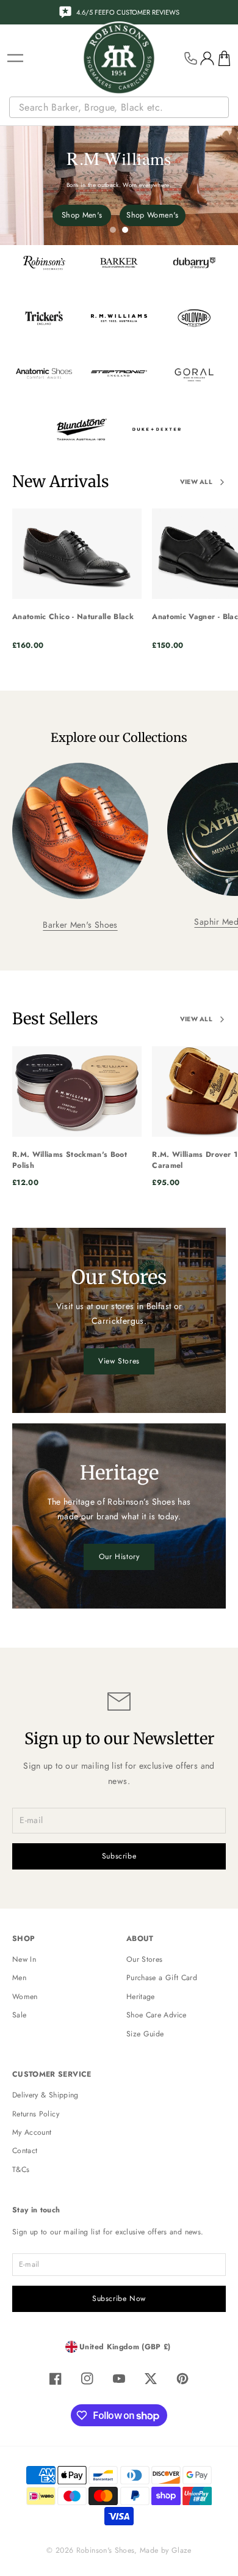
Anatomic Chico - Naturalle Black (73, 617)
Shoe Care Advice (157, 2015)
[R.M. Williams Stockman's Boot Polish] (77, 1092)
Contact (25, 2151)
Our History (119, 1557)
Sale (19, 2015)
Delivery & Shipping (45, 2095)
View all (196, 482)
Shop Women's (152, 215)
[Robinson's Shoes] (119, 58)
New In (24, 1959)
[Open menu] (15, 58)
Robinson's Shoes (106, 2550)
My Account (32, 2132)
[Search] (221, 108)
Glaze (182, 2550)
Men (19, 1978)
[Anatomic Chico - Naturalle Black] (77, 554)
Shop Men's (82, 215)
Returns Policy (36, 2114)
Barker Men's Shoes (80, 925)
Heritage (141, 1997)
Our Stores (145, 1959)
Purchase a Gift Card (162, 1978)
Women (25, 1997)
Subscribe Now (119, 2299)
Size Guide (145, 2034)
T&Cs (21, 2170)
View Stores (119, 1361)
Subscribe (119, 1856)
